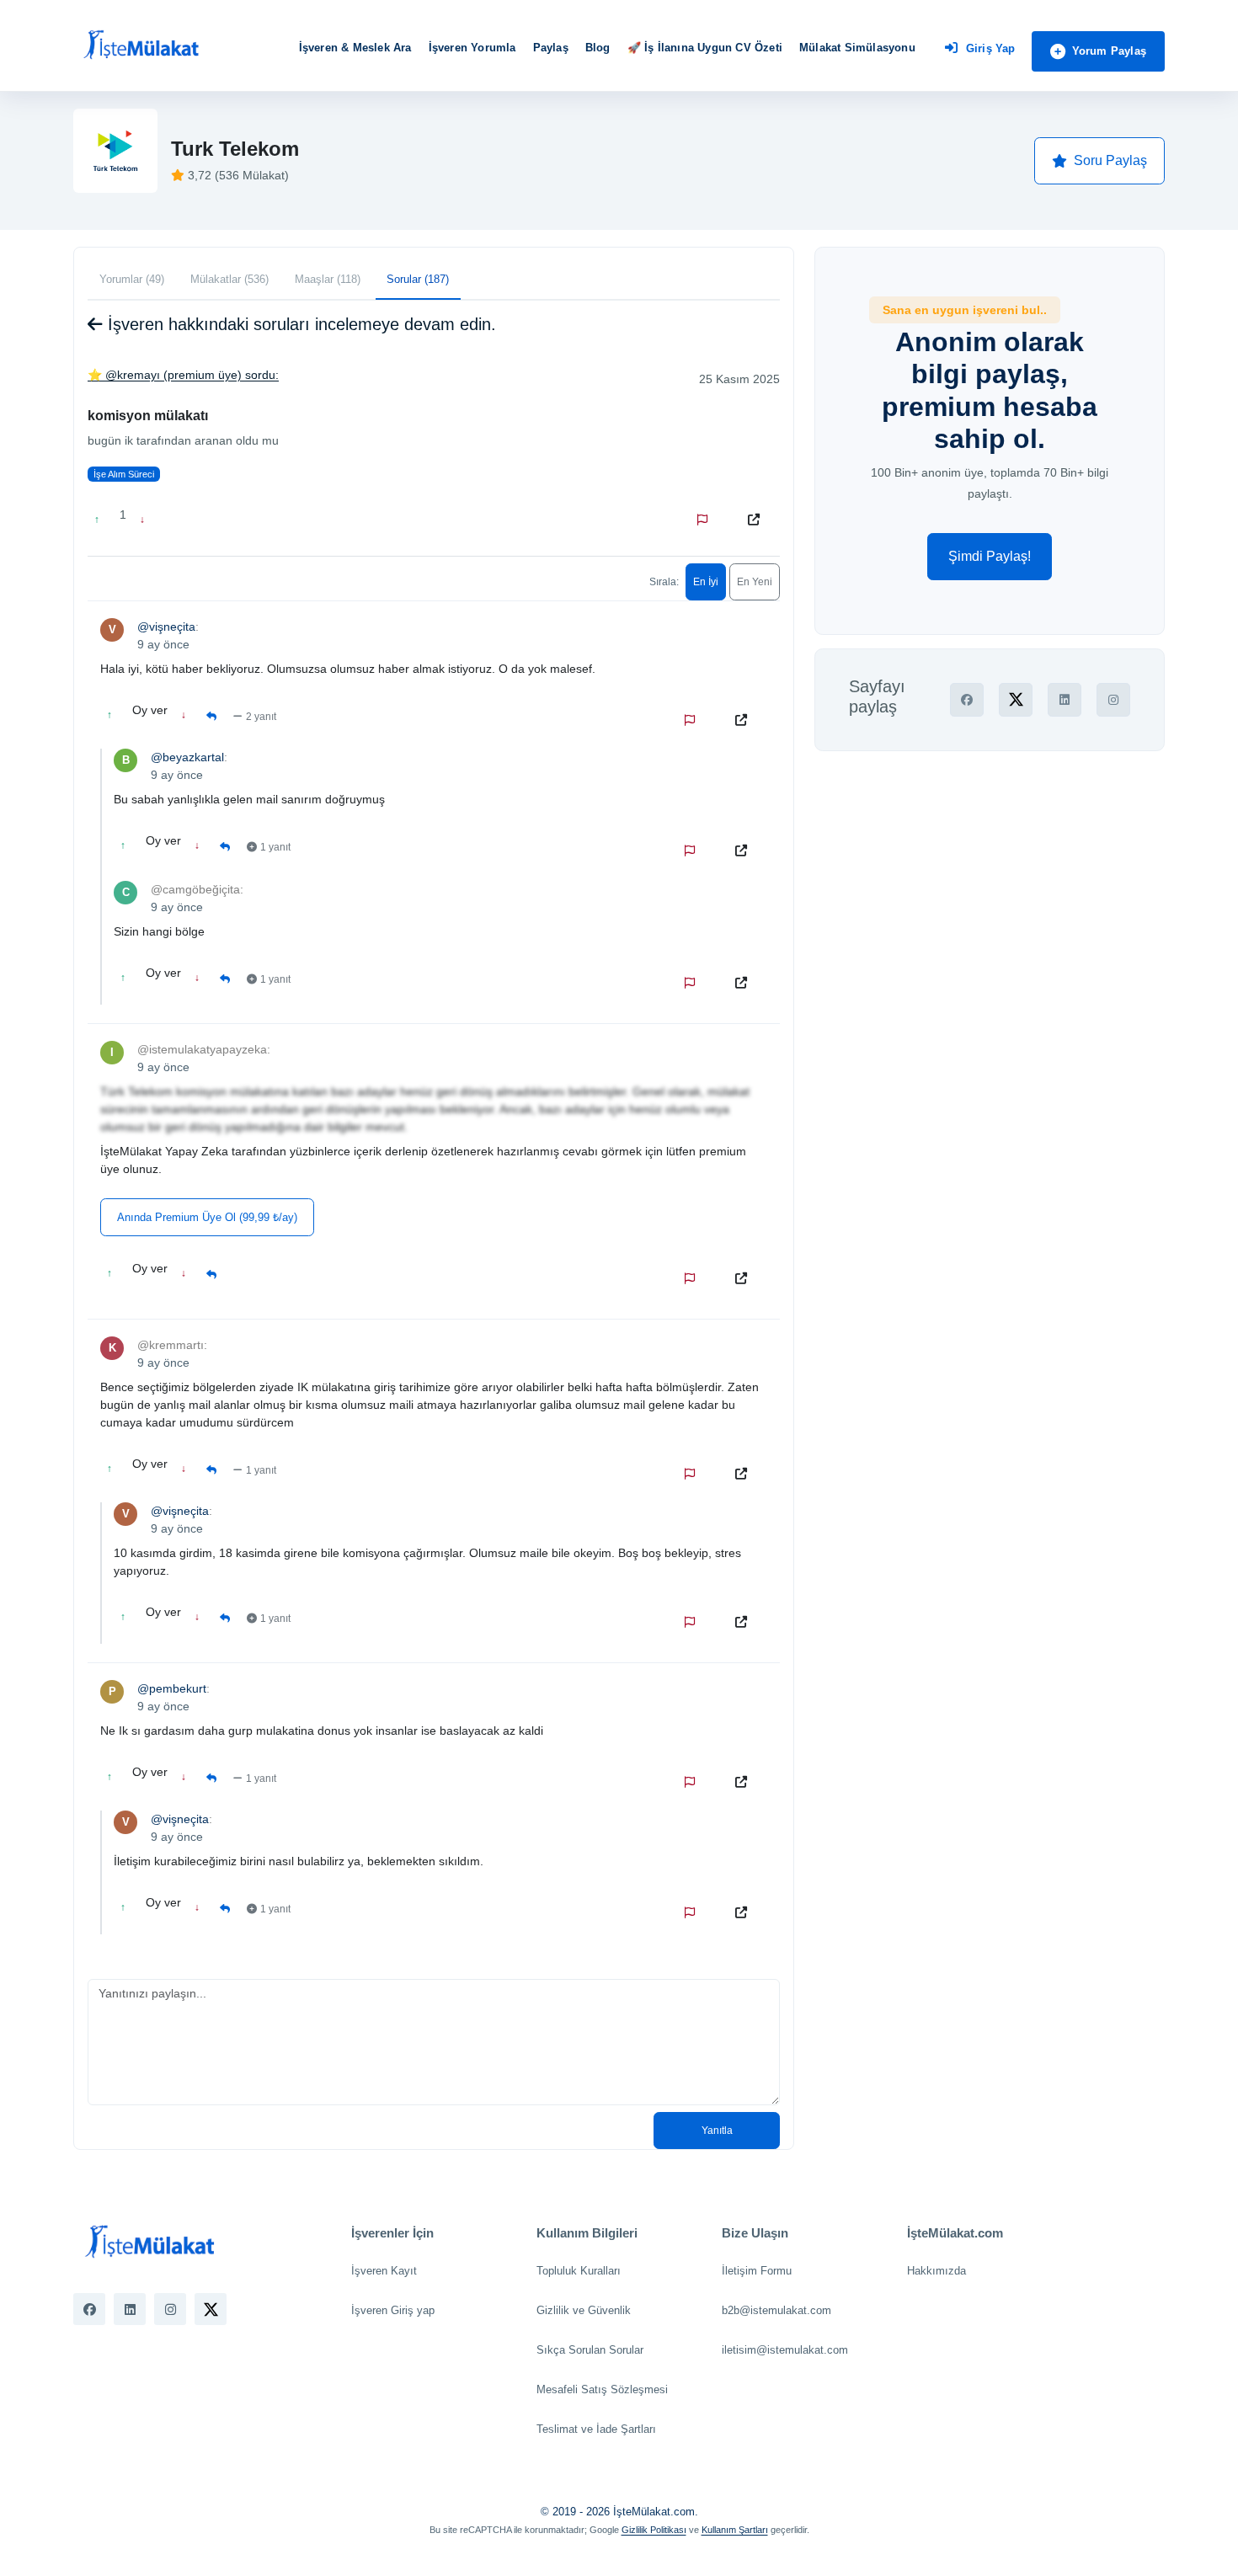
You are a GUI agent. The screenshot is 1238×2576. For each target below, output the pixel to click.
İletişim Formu (757, 2271)
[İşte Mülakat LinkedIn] (130, 2309)
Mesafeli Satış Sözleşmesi (602, 2389)
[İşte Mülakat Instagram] (170, 2309)
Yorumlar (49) (132, 279)
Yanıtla (717, 2131)
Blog (598, 48)
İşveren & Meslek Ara (355, 48)
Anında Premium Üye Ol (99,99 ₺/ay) (207, 1217)
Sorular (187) (418, 279)
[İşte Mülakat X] (211, 2309)
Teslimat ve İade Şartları (596, 2429)
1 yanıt (275, 847)
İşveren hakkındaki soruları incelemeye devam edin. (299, 324)
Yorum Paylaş (1109, 51)
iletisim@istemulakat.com (785, 2350)
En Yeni (755, 582)
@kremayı (133, 375)
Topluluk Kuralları (579, 2271)
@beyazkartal (187, 757)
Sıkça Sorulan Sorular (590, 2350)
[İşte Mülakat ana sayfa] (141, 45)
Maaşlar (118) (328, 279)
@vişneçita (166, 627)
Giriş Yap (991, 48)
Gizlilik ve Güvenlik (584, 2310)
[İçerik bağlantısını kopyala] (757, 520)
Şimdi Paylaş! (990, 556)
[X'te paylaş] (1016, 700)
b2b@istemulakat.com (776, 2310)
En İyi (706, 582)
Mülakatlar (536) (229, 279)
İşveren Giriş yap (393, 2310)
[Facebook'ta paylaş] (967, 700)
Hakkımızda (937, 2271)
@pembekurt (172, 1688)
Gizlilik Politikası (654, 2530)
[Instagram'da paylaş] (1113, 700)
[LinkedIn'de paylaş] (1065, 700)
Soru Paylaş (1110, 160)
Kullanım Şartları (735, 2530)
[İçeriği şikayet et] (706, 520)
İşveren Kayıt (384, 2271)
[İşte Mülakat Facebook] (89, 2309)
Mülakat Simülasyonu (857, 48)
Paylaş (551, 48)
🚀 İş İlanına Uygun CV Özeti (705, 48)
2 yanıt (261, 717)
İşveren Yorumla (472, 48)
